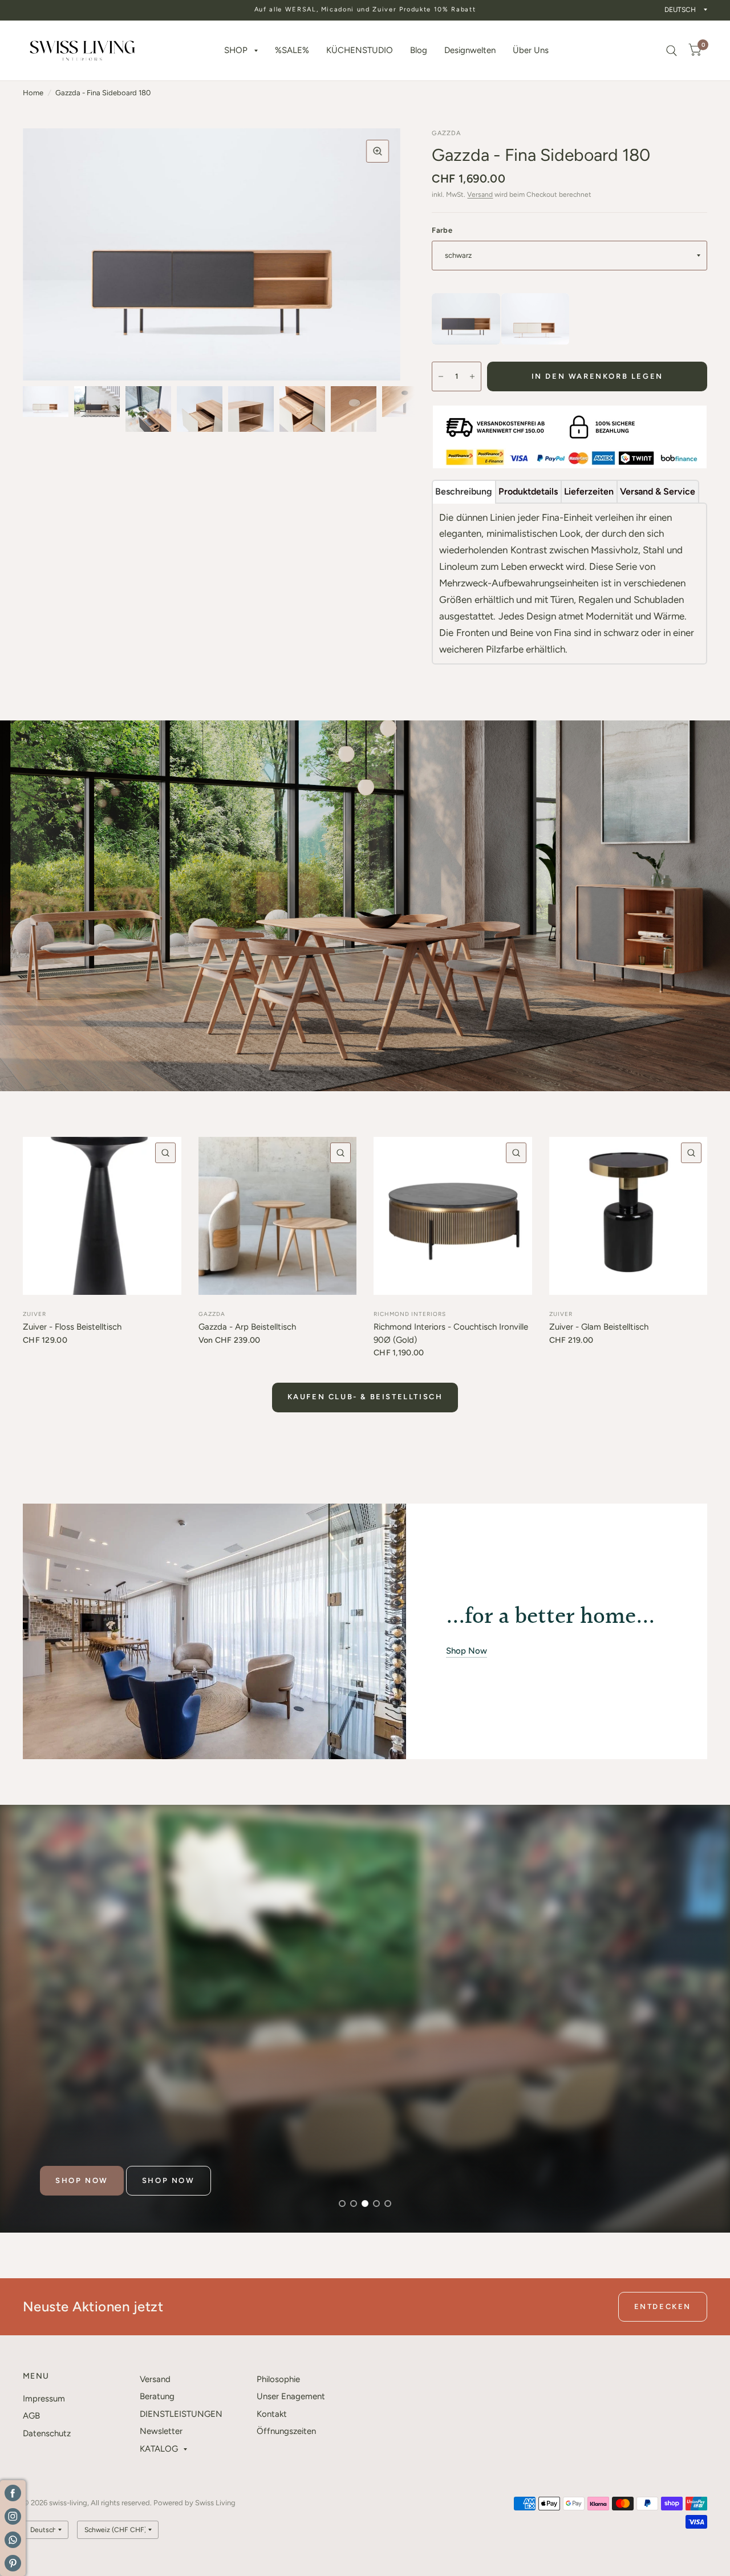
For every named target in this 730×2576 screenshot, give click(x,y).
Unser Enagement (291, 2396)
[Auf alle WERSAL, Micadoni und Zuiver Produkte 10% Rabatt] (365, 10)
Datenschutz (47, 2433)
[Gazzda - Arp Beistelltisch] (278, 1216)
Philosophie (278, 2379)
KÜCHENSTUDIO (360, 50)
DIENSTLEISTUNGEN (181, 2414)
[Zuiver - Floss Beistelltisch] (102, 1216)
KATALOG (159, 2449)
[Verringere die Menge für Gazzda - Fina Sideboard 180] (441, 376)
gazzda (212, 1314)
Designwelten (470, 50)
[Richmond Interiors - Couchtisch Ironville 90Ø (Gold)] (453, 1216)
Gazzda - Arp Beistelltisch (247, 1327)
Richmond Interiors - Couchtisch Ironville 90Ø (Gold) (451, 1333)
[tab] (464, 492)
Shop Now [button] (467, 1651)
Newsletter (161, 2431)
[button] (82, 2181)
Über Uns (531, 50)
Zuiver (35, 1314)
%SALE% (292, 50)
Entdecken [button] (663, 2306)
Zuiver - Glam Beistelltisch (599, 1327)
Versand (480, 195)
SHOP (236, 50)
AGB (31, 2416)
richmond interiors (410, 1314)
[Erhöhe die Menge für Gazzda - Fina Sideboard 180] (472, 376)
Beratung (157, 2396)
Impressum (44, 2399)
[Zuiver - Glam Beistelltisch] (628, 1216)
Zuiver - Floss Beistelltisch (72, 1327)
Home (33, 93)
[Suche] (672, 50)
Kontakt (272, 2414)
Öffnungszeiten (286, 2431)
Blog (419, 50)
